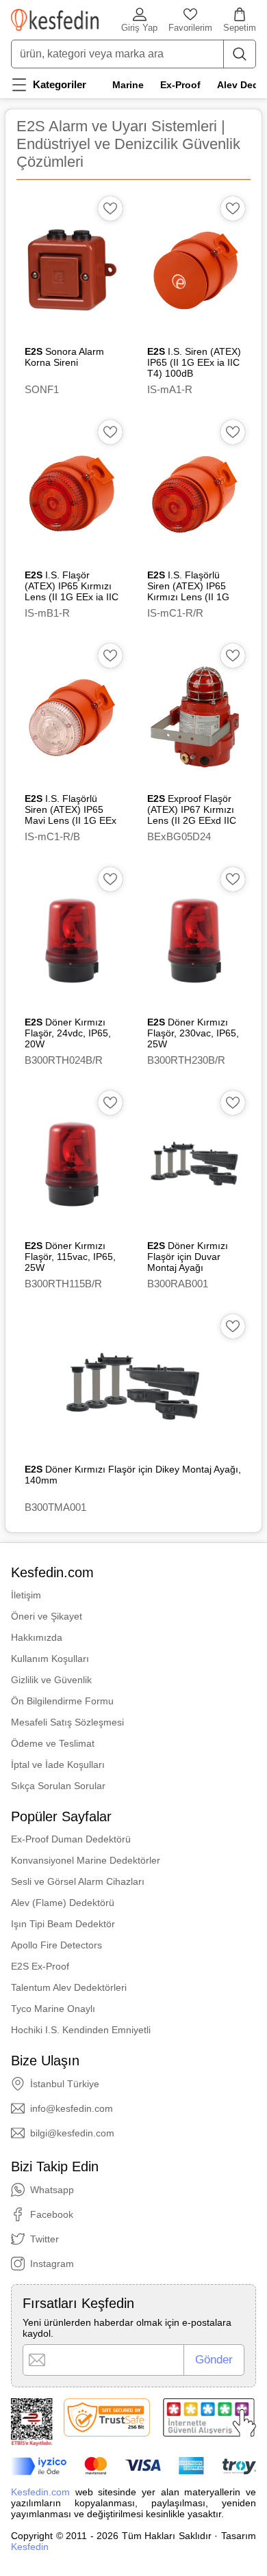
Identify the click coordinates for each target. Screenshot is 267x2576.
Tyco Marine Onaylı (53, 2009)
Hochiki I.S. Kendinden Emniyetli (81, 2030)
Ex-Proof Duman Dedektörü (71, 1839)
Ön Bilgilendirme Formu (62, 1701)
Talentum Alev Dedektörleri (69, 1987)
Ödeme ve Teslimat (53, 1743)
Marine (128, 85)
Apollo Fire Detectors (56, 1945)
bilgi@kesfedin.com (72, 2133)
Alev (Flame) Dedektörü (63, 1903)
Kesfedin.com (40, 2492)
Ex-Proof (180, 85)
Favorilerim (190, 28)
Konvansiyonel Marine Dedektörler (86, 1860)
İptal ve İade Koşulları (58, 1765)
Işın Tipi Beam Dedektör (63, 1924)
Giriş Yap (139, 28)
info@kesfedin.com (72, 2108)
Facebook (52, 2214)
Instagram (52, 2264)
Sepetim (240, 28)
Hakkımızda (37, 1637)
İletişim (26, 1595)
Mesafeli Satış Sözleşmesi (67, 1722)
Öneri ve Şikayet (47, 1616)
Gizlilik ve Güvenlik (51, 1680)
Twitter (44, 2239)
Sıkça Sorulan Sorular (58, 1786)
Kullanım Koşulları (50, 1659)
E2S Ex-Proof (40, 1966)
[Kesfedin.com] (55, 20)
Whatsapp (52, 2190)
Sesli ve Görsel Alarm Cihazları (78, 1881)
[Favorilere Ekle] (110, 209)
